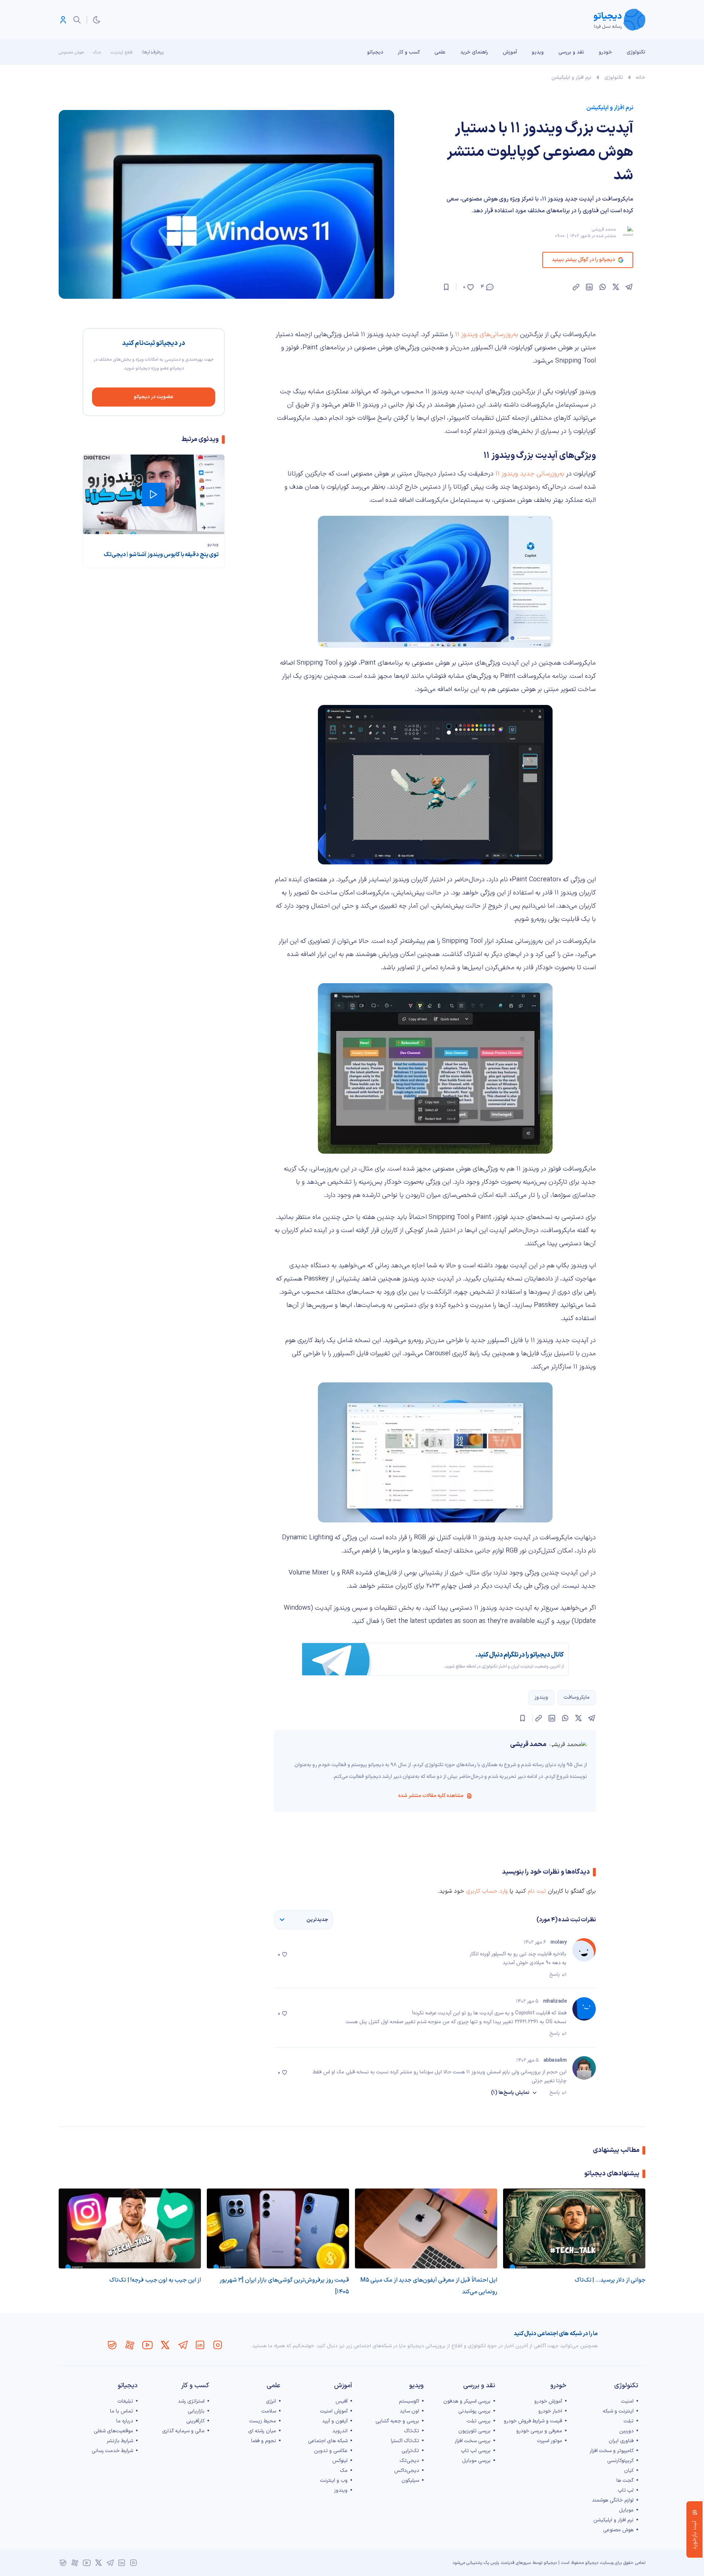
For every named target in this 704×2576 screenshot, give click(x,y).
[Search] (77, 20)
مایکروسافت (577, 1697)
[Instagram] (218, 2345)
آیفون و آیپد (335, 2421)
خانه (641, 78)
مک (344, 2471)
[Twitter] (165, 2345)
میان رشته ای (262, 2431)
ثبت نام (537, 1891)
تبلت (629, 2421)
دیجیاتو (375, 52)
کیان (629, 2471)
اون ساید (409, 2411)
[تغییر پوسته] (97, 20)
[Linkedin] (200, 2345)
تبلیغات (125, 2401)
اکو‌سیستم (409, 2401)
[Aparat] (130, 2345)
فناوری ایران (621, 2441)
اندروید (340, 2431)
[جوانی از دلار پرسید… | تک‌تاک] (574, 2228)
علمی (440, 52)
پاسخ (555, 1975)
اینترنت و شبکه (618, 2411)
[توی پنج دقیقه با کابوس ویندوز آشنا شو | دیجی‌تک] (154, 494)
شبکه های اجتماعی (328, 2441)
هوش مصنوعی (71, 52)
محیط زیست (263, 2421)
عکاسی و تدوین (331, 2451)
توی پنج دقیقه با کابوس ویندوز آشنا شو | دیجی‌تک (161, 555)
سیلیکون (410, 2481)
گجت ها (625, 2481)
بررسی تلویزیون (474, 2431)
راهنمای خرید (474, 52)
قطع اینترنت (121, 52)
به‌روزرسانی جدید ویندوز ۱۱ (530, 474)
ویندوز (541, 1697)
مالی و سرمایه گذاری (183, 2431)
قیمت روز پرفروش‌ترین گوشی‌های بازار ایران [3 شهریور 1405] (284, 2286)
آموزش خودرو (548, 2401)
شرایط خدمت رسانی (112, 2451)
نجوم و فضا (264, 2441)
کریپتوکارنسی (620, 2461)
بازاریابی (196, 2411)
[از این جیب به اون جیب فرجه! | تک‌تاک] (130, 2228)
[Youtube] (147, 2345)
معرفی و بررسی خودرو (539, 2431)
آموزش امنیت (334, 2411)
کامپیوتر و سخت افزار (612, 2451)
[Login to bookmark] (446, 287)
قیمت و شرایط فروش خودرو (533, 2421)
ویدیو (538, 52)
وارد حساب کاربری (487, 1891)
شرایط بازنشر (120, 2441)
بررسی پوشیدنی (474, 2411)
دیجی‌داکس (407, 2471)
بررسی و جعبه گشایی (397, 2421)
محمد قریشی (604, 229)
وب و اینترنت (334, 2481)
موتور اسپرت (549, 2441)
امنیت (627, 2401)
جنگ (97, 52)
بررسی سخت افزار (473, 2441)
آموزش (510, 52)
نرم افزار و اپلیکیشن (571, 78)
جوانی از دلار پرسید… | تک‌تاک (610, 2280)
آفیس (342, 2401)
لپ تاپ (626, 2490)
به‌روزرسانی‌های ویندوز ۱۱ (487, 335)
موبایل (626, 2510)
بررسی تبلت (479, 2421)
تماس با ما (122, 2411)
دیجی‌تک (409, 2461)
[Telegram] (183, 2345)
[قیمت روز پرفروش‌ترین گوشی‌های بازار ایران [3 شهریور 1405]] (278, 2228)
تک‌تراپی (410, 2451)
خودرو (605, 52)
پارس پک (491, 2563)
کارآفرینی (195, 2421)
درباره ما (125, 2421)
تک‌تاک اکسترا (405, 2441)
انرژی (271, 2401)
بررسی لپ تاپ (476, 2451)
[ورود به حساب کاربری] (63, 20)
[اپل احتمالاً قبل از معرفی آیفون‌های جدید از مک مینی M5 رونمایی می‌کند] (426, 2228)
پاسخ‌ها (510, 2093)
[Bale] (112, 2345)
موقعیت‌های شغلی (113, 2431)
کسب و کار (409, 52)
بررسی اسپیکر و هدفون (467, 2401)
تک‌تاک (412, 2431)
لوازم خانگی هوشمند (613, 2500)
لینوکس (340, 2461)
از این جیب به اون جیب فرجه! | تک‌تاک (155, 2280)
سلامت (269, 2411)
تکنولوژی (636, 52)
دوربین (626, 2431)
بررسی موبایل (476, 2461)
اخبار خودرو (550, 2411)
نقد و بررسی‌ (571, 52)
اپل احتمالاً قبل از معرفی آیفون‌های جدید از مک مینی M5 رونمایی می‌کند (429, 2286)
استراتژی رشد (191, 2401)
